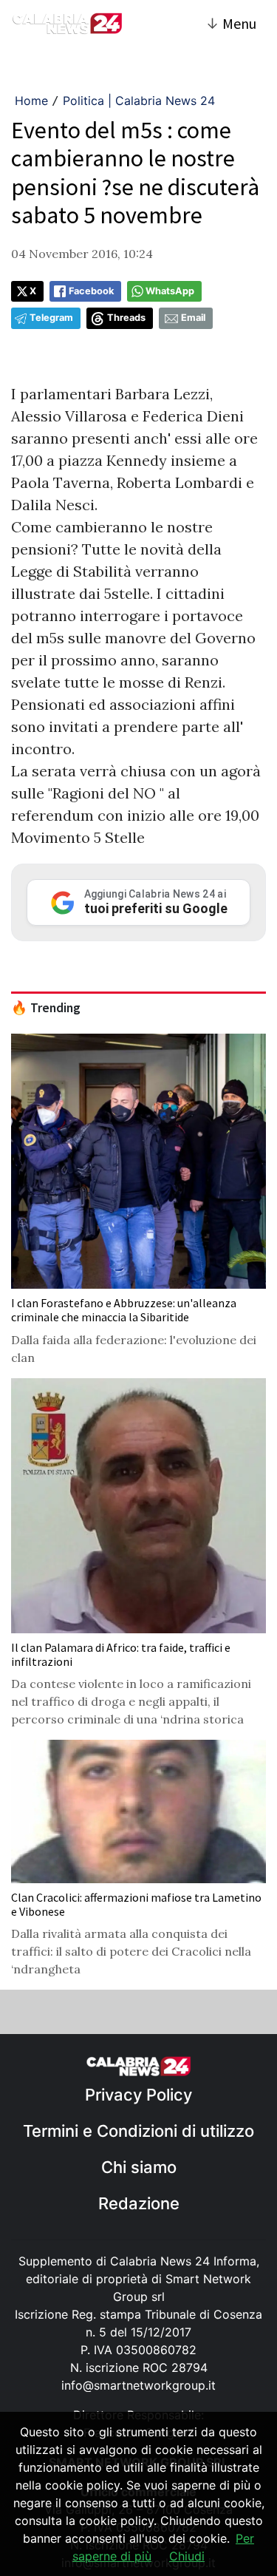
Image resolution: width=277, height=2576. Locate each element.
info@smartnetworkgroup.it (138, 2385)
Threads (126, 318)
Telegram (51, 318)
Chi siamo (139, 2167)
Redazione (139, 2203)
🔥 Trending (46, 1008)
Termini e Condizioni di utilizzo (138, 2131)
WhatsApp (170, 291)
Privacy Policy (138, 2095)
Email (193, 318)
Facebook (91, 291)
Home (31, 101)
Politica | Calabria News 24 (139, 101)
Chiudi (187, 2556)
